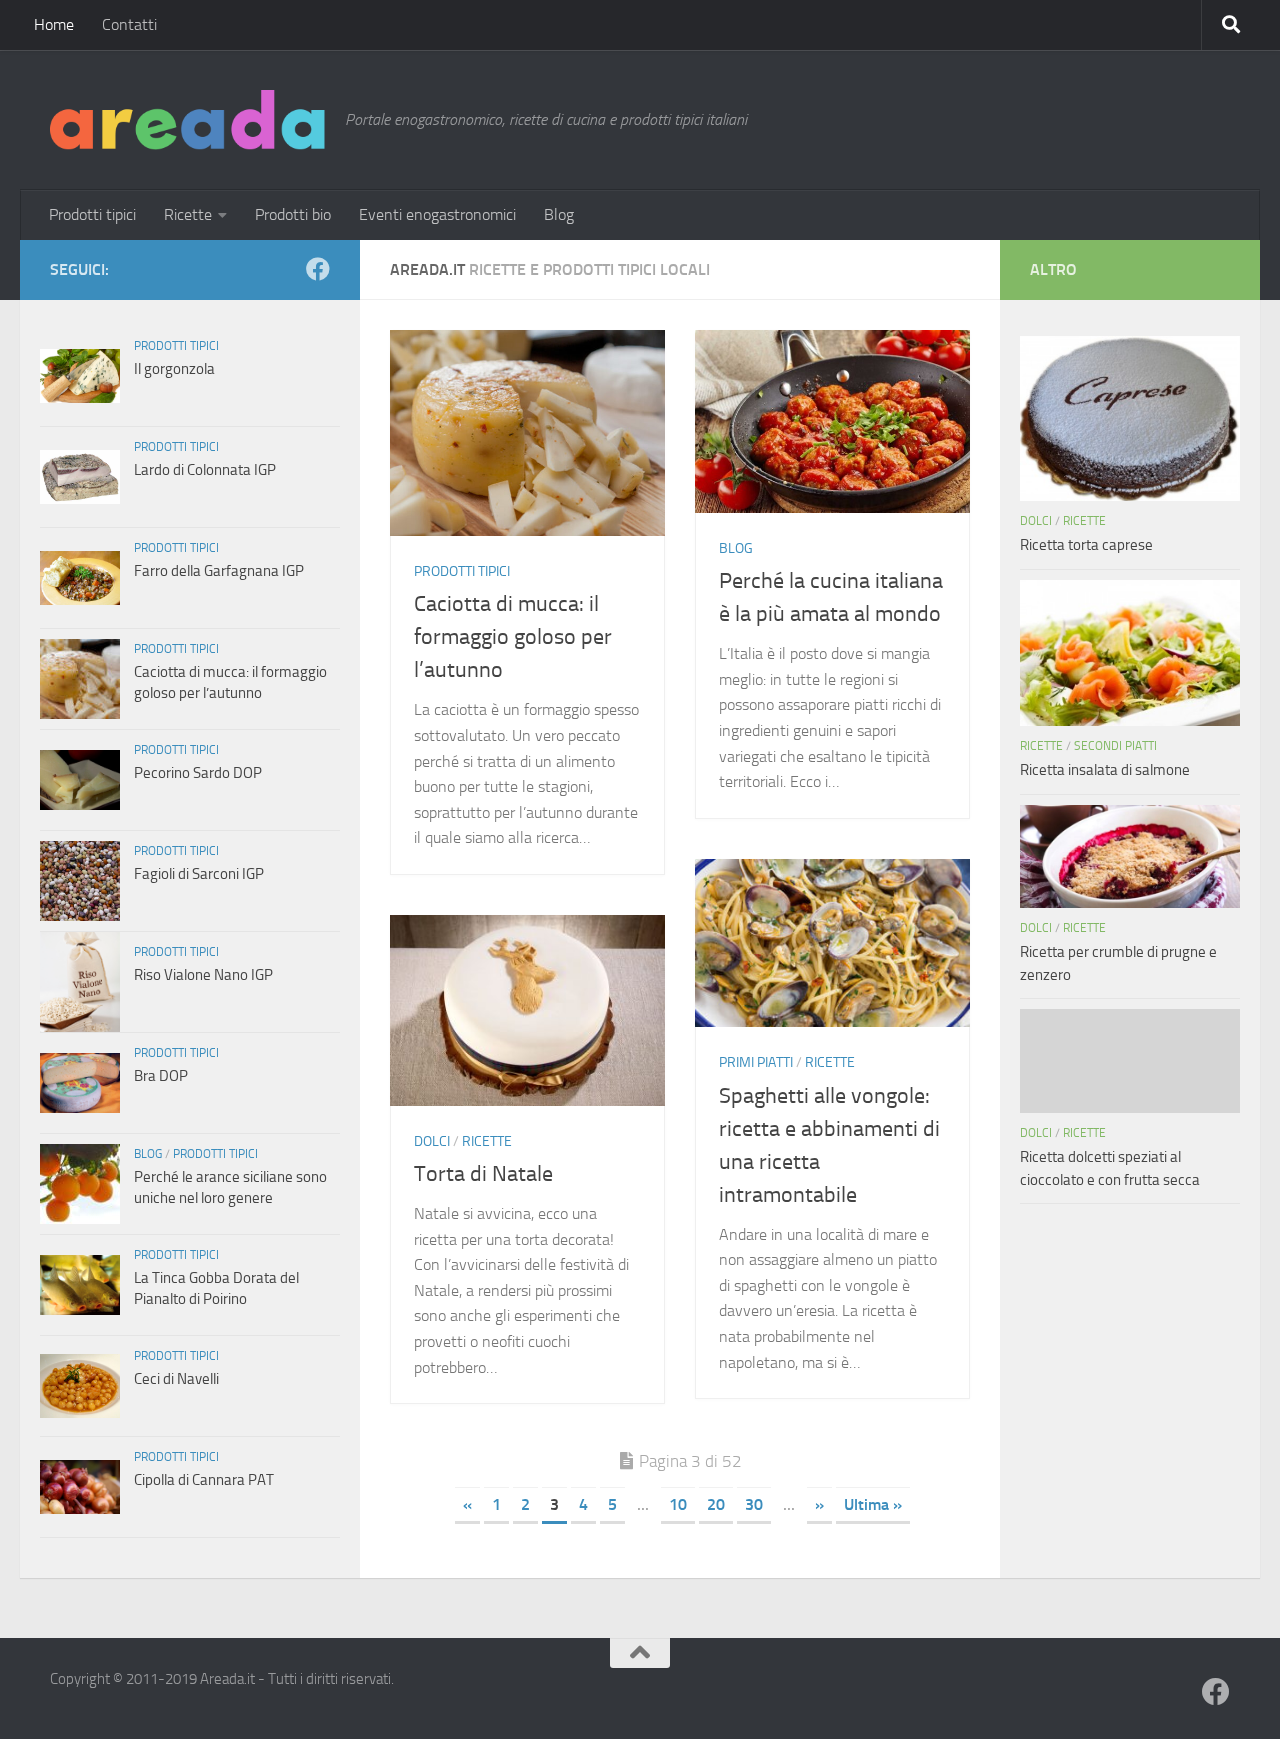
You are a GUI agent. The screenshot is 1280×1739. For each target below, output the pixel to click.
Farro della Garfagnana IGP (219, 571)
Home (54, 24)
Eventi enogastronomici (437, 214)
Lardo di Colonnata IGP (205, 470)
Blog (559, 214)
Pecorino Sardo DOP (198, 773)
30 (754, 1504)
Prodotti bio (293, 214)
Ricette (188, 214)
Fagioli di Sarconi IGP (199, 874)
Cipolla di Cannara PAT (204, 1480)
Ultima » (873, 1504)
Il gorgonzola (174, 369)
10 (678, 1504)
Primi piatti (756, 1062)
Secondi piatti (1115, 746)
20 (716, 1504)
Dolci (432, 1141)
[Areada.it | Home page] (187, 120)
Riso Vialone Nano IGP (203, 975)
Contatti (129, 24)
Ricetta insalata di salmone (1105, 770)
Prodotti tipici (92, 214)
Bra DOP (161, 1076)
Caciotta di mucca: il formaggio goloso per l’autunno (513, 637)
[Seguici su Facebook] (318, 269)
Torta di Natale (483, 1174)
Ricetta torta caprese (1086, 545)
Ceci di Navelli (176, 1379)
